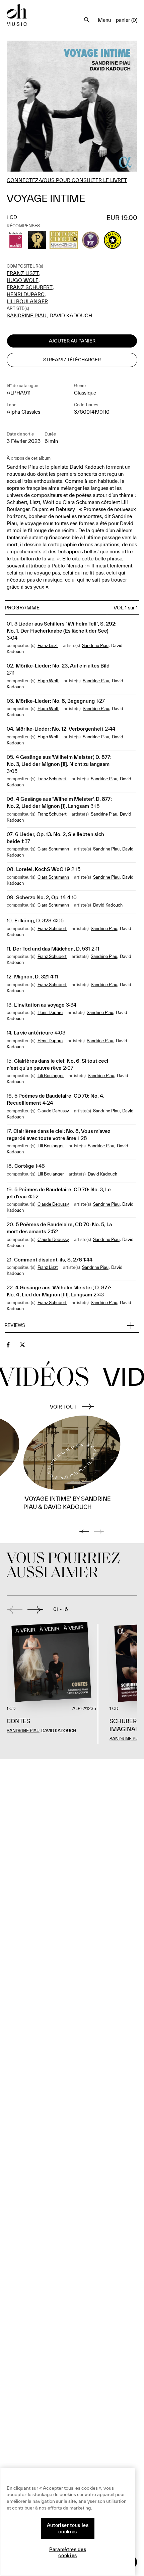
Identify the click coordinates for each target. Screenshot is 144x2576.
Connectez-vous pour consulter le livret (67, 180)
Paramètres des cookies (68, 2552)
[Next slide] (35, 1610)
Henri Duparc (26, 294)
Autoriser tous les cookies (68, 2528)
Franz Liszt (23, 273)
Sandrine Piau (27, 315)
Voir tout (63, 1407)
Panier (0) (127, 20)
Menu (104, 20)
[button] (72, 1326)
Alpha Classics (23, 412)
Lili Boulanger (27, 301)
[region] (68, 2522)
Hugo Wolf (23, 280)
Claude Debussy (53, 1111)
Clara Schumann (53, 849)
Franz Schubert (30, 287)
